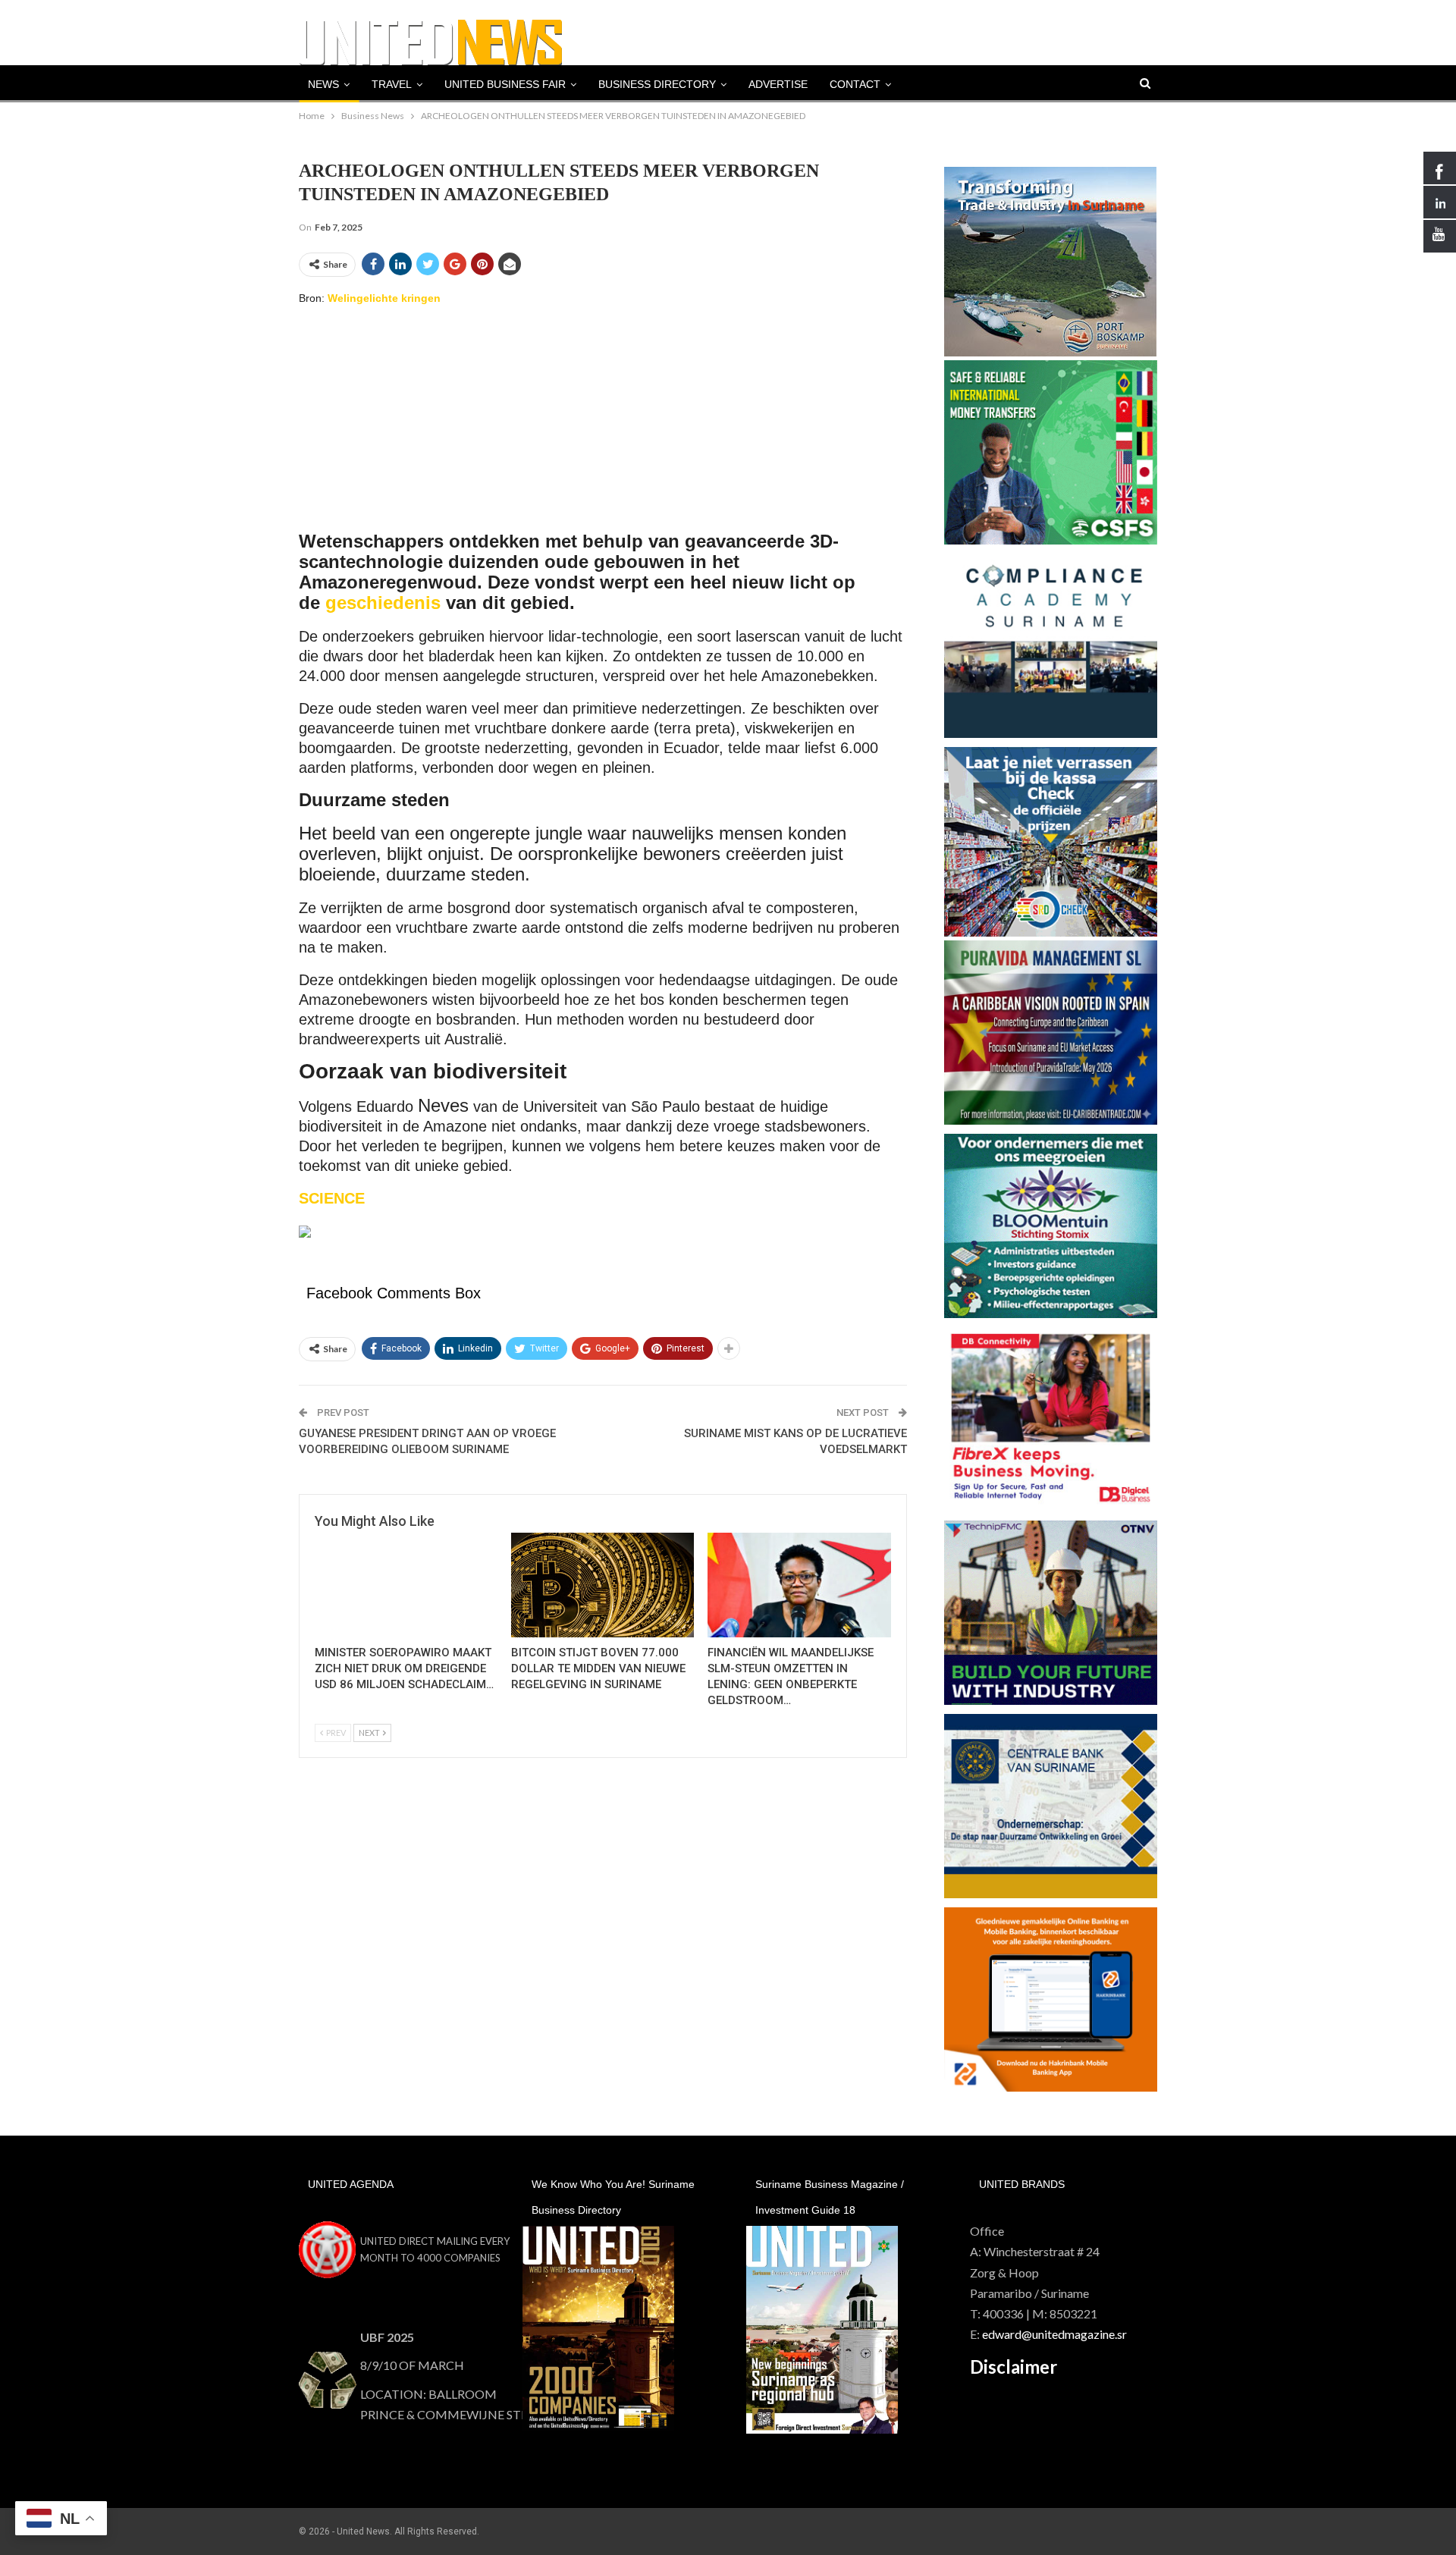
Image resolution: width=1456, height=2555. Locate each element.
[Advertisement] (603, 426)
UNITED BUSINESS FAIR (505, 84)
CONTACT (855, 84)
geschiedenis (383, 603)
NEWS (323, 84)
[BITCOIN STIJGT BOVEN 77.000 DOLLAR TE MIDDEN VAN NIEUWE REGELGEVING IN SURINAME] (602, 1585)
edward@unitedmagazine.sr (1054, 2334)
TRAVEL (392, 84)
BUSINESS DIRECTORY (657, 84)
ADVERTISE (778, 84)
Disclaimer (1014, 2367)
